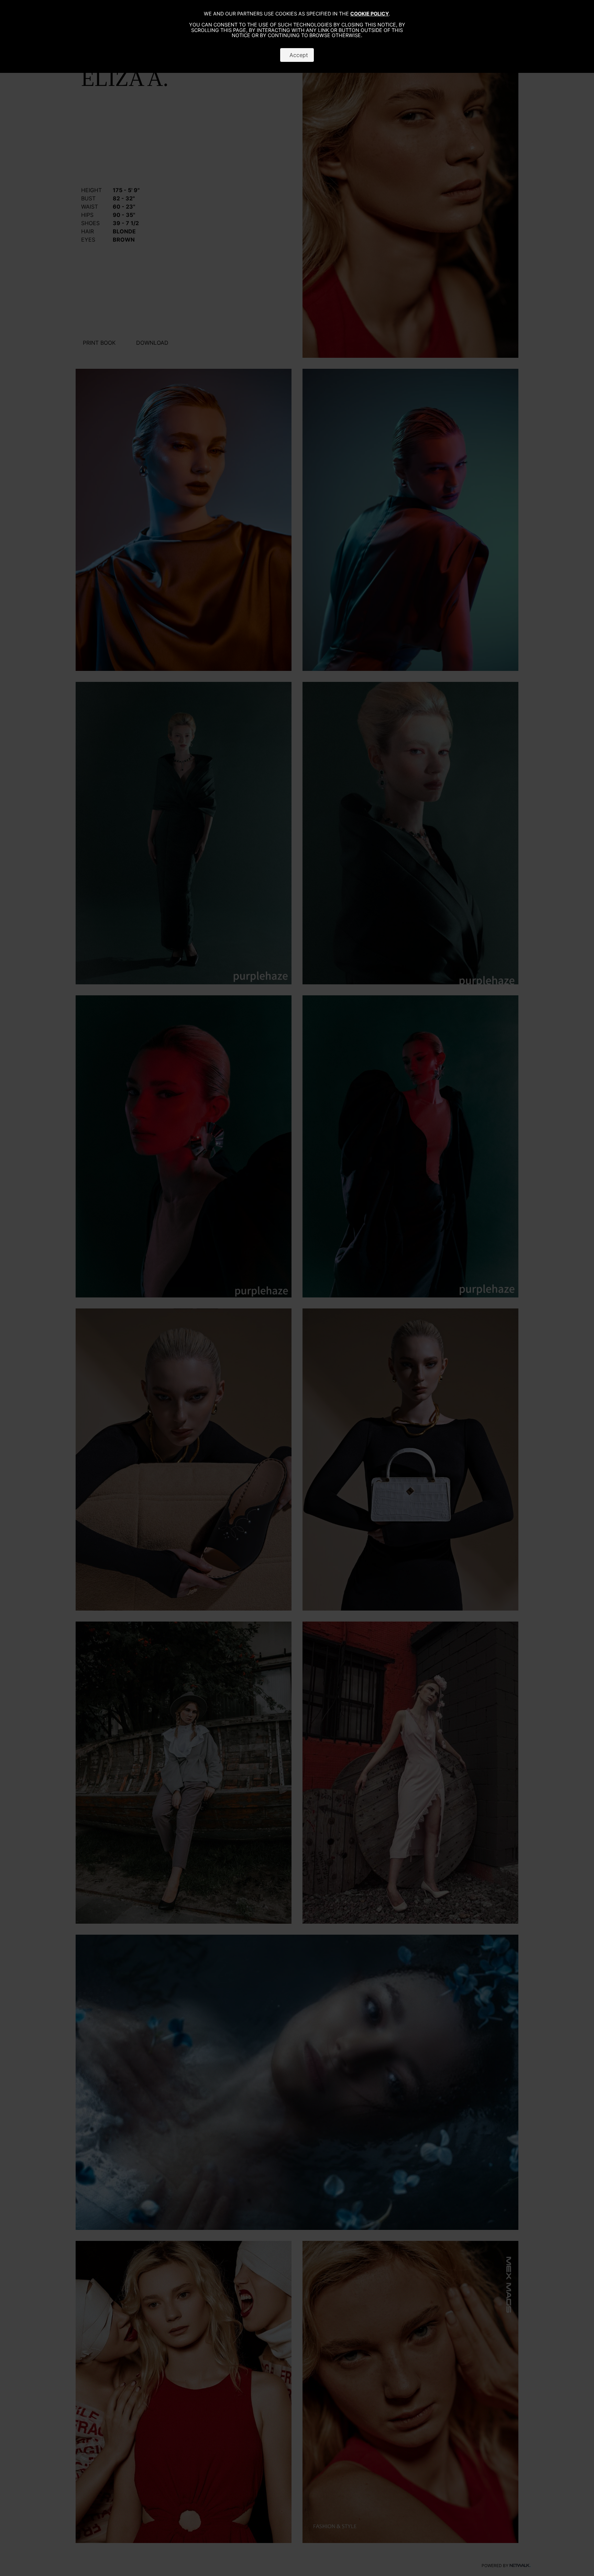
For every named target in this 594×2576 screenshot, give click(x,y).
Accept (297, 55)
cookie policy (370, 14)
